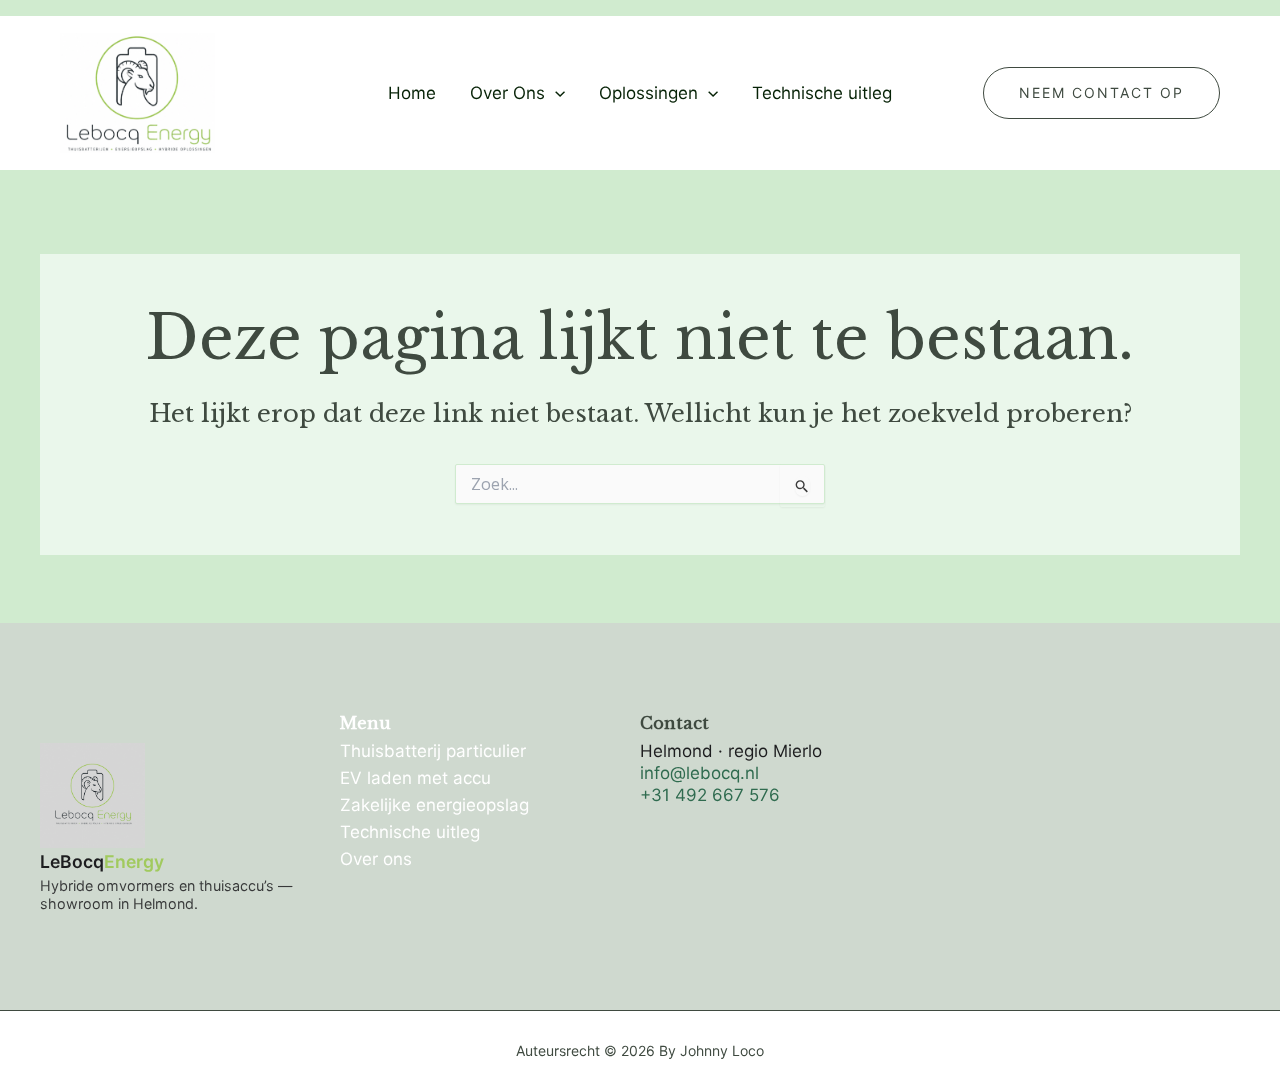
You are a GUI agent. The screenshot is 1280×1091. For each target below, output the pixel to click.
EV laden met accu (415, 778)
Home (412, 93)
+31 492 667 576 (710, 795)
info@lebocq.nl (699, 773)
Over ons (376, 859)
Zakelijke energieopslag (434, 805)
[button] (555, 93)
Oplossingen (648, 93)
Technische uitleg (822, 93)
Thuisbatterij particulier (433, 751)
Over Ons (507, 93)
